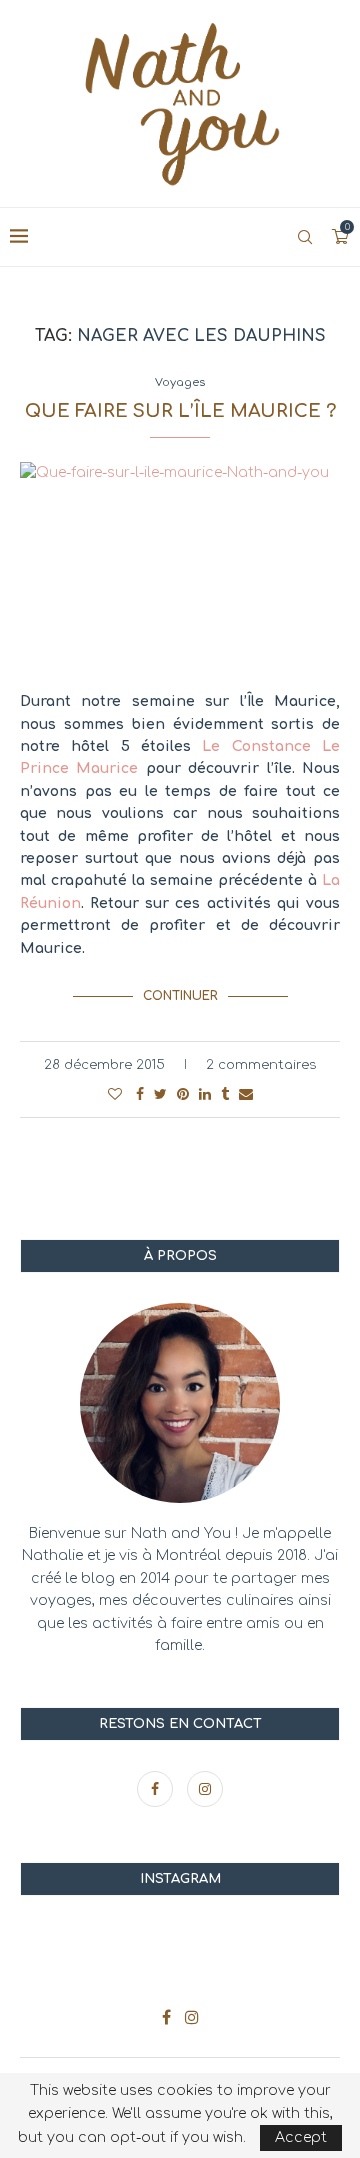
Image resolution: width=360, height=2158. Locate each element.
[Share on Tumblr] (225, 1094)
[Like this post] (115, 1094)
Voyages (180, 382)
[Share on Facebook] (140, 1094)
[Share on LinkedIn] (205, 1094)
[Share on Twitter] (160, 1094)
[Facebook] (157, 1789)
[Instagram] (205, 1789)
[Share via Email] (246, 1094)
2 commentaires (261, 1065)
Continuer (180, 996)
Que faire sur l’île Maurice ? (180, 411)
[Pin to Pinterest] (183, 1094)
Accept (301, 2137)
